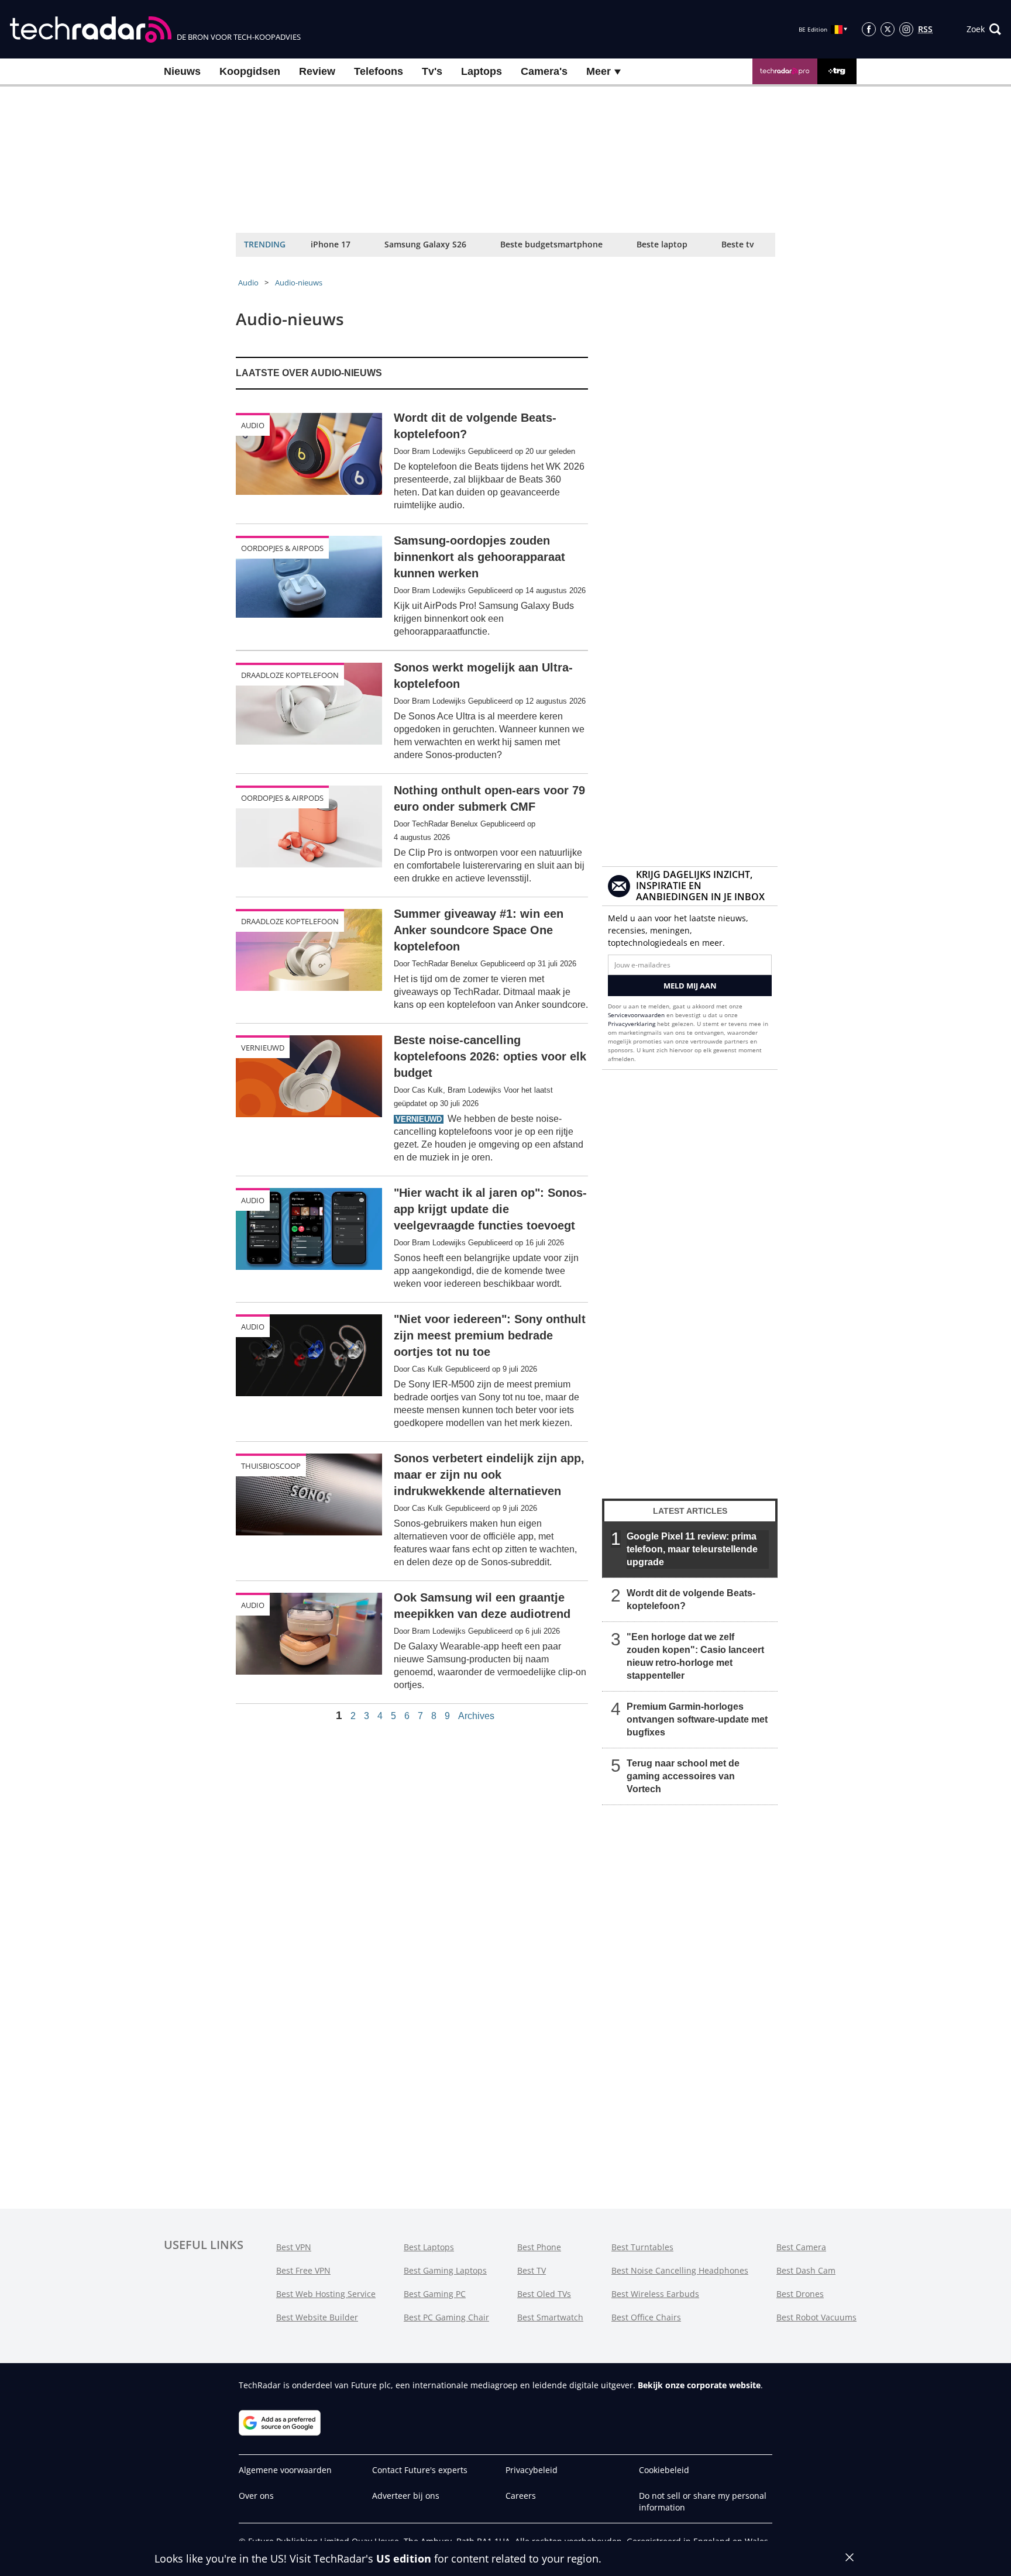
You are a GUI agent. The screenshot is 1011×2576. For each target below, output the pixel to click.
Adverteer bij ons (406, 2496)
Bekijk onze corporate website (699, 2385)
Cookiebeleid (664, 2470)
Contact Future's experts (420, 2470)
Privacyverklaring (632, 1024)
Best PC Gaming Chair (446, 2317)
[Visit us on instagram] (906, 29)
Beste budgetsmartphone (551, 244)
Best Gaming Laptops (445, 2270)
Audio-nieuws (299, 283)
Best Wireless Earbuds (655, 2294)
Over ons (256, 2496)
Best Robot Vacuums (816, 2317)
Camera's (544, 71)
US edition (404, 2558)
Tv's (432, 71)
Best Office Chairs (646, 2317)
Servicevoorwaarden (636, 1015)
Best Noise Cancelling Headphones (680, 2270)
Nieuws (182, 71)
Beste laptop (662, 244)
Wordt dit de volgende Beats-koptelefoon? (691, 1599)
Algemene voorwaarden (285, 2470)
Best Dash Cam (806, 2270)
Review (317, 71)
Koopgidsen (250, 71)
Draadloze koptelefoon (290, 675)
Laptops (482, 71)
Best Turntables (642, 2247)
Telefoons (379, 71)
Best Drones (800, 2294)
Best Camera (801, 2247)
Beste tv (737, 244)
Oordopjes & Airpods (282, 548)
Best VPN (294, 2247)
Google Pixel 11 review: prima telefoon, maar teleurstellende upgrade (692, 1549)
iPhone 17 (331, 244)
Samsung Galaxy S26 (425, 244)
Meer (600, 71)
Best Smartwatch (550, 2317)
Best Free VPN (303, 2270)
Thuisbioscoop (271, 1466)
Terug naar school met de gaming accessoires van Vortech (683, 1776)
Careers (521, 2496)
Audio (248, 283)
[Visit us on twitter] (888, 29)
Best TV (532, 2270)
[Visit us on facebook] (869, 29)
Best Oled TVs (544, 2294)
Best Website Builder (317, 2317)
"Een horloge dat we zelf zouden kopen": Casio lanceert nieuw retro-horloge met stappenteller (695, 1656)
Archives (476, 1716)
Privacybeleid (532, 2470)
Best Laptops (429, 2247)
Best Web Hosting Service (326, 2294)
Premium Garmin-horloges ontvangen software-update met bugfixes (697, 1719)
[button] (984, 29)
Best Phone (539, 2247)
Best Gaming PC (435, 2294)
